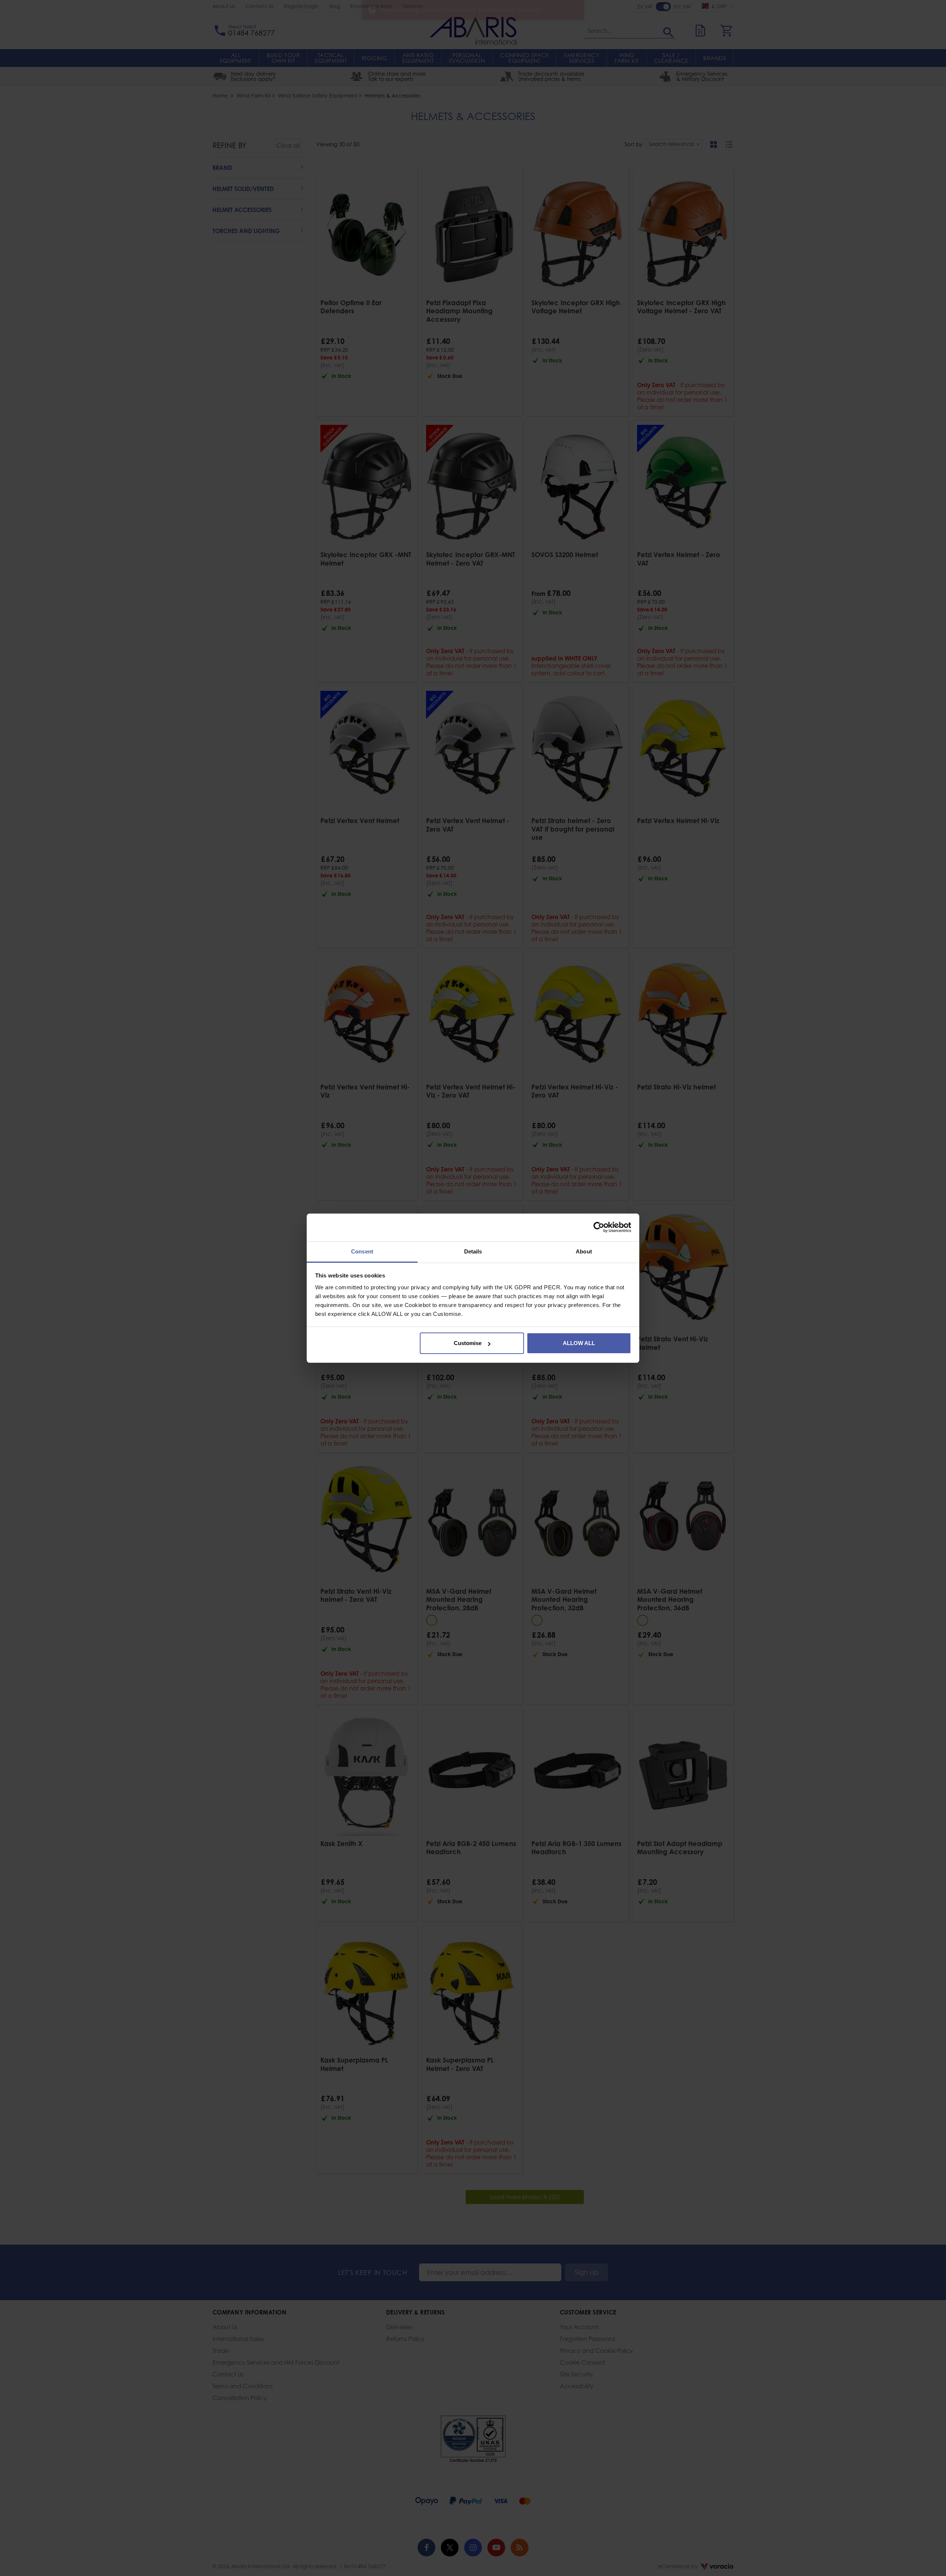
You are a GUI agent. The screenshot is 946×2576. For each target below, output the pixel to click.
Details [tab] (473, 1251)
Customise (468, 1343)
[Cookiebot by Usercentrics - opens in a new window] (599, 1227)
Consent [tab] (362, 1251)
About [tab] (584, 1251)
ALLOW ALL (579, 1343)
